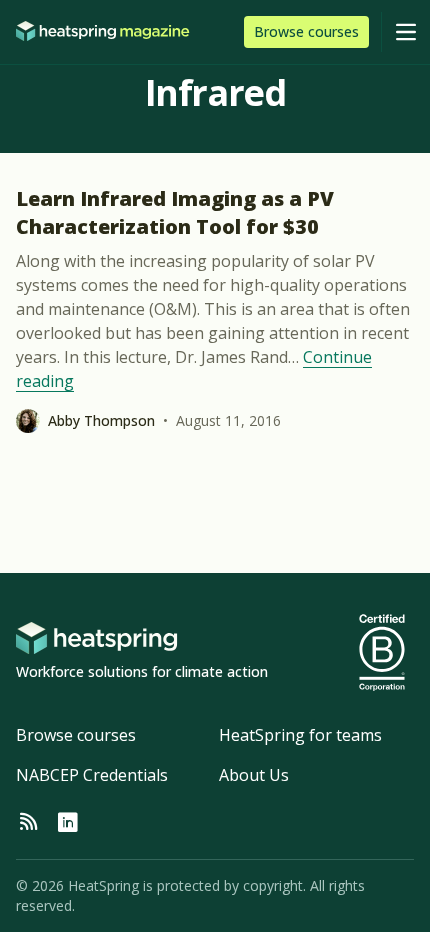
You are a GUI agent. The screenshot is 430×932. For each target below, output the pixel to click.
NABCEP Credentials (92, 775)
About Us (254, 775)
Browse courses (76, 735)
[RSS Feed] (28, 823)
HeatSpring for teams (300, 735)
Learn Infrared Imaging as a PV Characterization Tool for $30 (175, 212)
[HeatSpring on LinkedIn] (68, 823)
